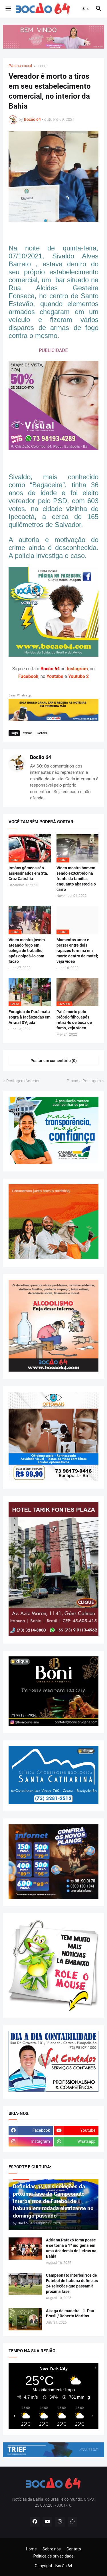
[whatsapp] (72, 2522)
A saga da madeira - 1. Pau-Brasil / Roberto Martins (71, 2313)
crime (41, 66)
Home (31, 2549)
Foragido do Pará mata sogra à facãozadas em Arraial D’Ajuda (30, 1017)
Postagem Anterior (23, 1081)
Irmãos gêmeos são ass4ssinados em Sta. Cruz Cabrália (28, 873)
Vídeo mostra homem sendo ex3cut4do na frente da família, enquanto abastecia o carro (76, 879)
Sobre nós (52, 2549)
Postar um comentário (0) (54, 1061)
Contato (74, 2549)
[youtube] (47, 2522)
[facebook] (35, 2522)
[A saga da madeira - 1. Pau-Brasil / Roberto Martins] (25, 2319)
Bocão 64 (41, 757)
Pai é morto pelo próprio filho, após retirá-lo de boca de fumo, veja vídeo (74, 1020)
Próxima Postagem (84, 1081)
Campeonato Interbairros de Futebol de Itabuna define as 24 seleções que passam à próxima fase (72, 2283)
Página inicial (20, 66)
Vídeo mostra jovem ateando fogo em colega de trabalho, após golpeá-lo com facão (27, 951)
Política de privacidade (53, 2556)
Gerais (42, 733)
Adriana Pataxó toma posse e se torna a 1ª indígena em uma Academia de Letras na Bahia (71, 2248)
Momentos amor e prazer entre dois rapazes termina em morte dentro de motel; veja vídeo (77, 951)
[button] (8, 9)
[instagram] (60, 2522)
